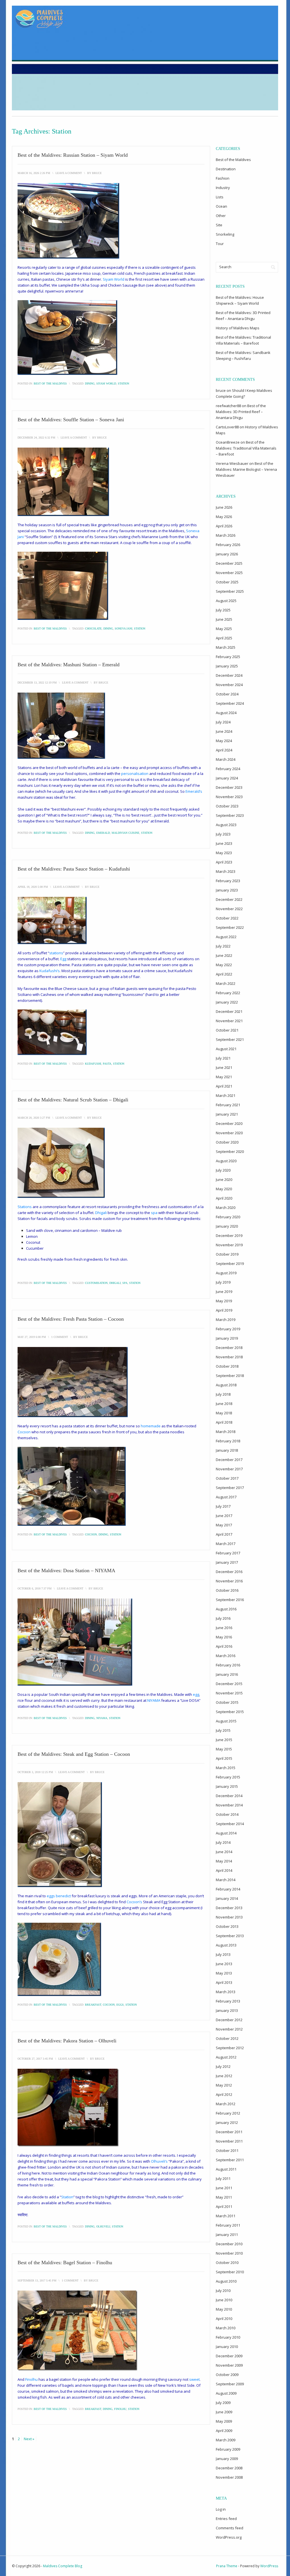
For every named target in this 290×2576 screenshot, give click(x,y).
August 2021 (226, 1049)
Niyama (102, 1718)
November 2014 (229, 1805)
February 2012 (228, 2113)
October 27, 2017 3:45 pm (35, 2059)
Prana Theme (227, 2566)
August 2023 (226, 825)
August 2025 (226, 601)
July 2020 (223, 1170)
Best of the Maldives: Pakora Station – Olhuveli (67, 2041)
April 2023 (224, 862)
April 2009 (224, 2431)
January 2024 (227, 778)
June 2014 (224, 1852)
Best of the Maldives (50, 384)
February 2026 (228, 545)
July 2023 (223, 834)
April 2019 (224, 1310)
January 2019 (227, 1338)
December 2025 (229, 563)
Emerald (103, 833)
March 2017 (226, 1544)
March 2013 (226, 1992)
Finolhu (120, 2409)
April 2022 (224, 974)
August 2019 (226, 1273)
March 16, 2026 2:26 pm (34, 173)
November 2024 (229, 685)
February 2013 (228, 2001)
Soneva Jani (123, 629)
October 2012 (227, 2038)
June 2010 (224, 2300)
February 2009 (228, 2449)
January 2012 (227, 2122)
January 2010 (227, 2347)
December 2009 (229, 2356)
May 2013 (224, 1973)
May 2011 (224, 2197)
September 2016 (230, 1600)
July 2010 (223, 2291)
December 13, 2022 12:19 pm (37, 683)
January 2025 (227, 666)
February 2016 (228, 1665)
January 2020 (227, 1226)
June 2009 (224, 2412)
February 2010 (228, 2337)
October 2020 (227, 1142)
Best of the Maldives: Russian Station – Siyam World (73, 155)
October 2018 (227, 1366)
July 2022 (223, 946)
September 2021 (230, 1039)
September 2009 (230, 2384)
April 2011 (224, 2207)
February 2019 (228, 1329)
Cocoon (91, 1534)
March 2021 (226, 1095)
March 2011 (226, 2216)
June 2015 (224, 1740)
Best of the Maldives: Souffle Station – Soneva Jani (71, 420)
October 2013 (227, 1926)
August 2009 (226, 2393)
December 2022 (229, 899)
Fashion (223, 178)
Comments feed (230, 2528)
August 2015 (226, 1721)
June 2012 (224, 2076)
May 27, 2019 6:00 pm (32, 1337)
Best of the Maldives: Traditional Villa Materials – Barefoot (246, 448)
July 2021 (223, 1058)
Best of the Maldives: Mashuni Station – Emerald (69, 665)
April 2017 (224, 1534)
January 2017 (227, 1562)
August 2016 (226, 1609)
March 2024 (226, 759)
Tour (220, 244)
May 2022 (224, 965)
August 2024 (226, 713)
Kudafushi (93, 1064)
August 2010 (226, 2281)
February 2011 (228, 2225)
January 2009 (227, 2459)
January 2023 (227, 890)
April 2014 (224, 1870)
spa (125, 1283)
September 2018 (230, 1376)
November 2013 (229, 1917)
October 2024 (227, 694)
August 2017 (226, 1497)
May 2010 (224, 2309)
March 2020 (226, 1208)
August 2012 (226, 2057)
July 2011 (223, 2178)
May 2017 (224, 1525)
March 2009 (226, 2440)
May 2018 (224, 1413)
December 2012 (229, 2020)
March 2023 (226, 871)
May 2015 (224, 1749)
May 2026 (224, 517)
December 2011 (229, 2132)
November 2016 (229, 1581)
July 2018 (223, 1394)
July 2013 (223, 1954)
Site (219, 225)
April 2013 (224, 1982)
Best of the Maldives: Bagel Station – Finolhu (65, 2263)
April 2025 (224, 638)
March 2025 (226, 647)
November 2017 (229, 1469)
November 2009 (229, 2365)
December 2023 (229, 787)
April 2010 (224, 2319)
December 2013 (229, 1908)
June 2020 (224, 1179)
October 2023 (227, 806)
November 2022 (229, 909)
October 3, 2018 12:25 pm (35, 1772)
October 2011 (227, 2150)
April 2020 (224, 1198)
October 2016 (227, 1590)
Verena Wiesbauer (232, 463)
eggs (120, 2005)
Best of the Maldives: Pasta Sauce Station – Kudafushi (74, 869)
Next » (29, 2439)
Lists (220, 197)
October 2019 (227, 1254)
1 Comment (60, 1337)
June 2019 (224, 1292)
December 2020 (229, 1123)
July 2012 (223, 2066)
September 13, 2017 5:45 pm (37, 2280)
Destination (226, 169)
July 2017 (223, 1506)
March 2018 (226, 1432)
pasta (107, 1064)
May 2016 (224, 1637)
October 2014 (227, 1814)
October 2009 (227, 2375)
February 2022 (228, 993)
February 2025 (228, 657)
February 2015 (228, 1777)
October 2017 (227, 1478)
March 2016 (226, 1656)
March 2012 (226, 2104)
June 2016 (224, 1628)
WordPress (269, 2566)
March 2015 (226, 1768)
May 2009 (224, 2421)
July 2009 (223, 2403)
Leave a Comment (69, 173)
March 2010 (226, 2328)
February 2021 (228, 1105)
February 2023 (228, 881)
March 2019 (226, 1320)
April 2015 (224, 1758)
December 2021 (229, 1011)
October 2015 (227, 1702)
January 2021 (227, 1114)
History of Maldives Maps (238, 328)
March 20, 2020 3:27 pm (34, 1118)
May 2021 (224, 1077)
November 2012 (229, 2029)
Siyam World (106, 384)
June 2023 (224, 843)
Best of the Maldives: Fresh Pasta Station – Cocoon (71, 1319)
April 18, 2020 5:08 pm (33, 887)
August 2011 (226, 2169)
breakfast (93, 2005)
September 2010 (230, 2272)
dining (90, 384)
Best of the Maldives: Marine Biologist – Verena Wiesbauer (246, 469)
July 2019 (223, 1282)
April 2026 (224, 526)
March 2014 (226, 1880)
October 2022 (227, 918)
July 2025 (223, 610)
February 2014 (228, 1889)
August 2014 (226, 1833)
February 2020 (228, 1217)
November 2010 (229, 2253)
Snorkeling (225, 234)
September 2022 (230, 927)
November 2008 (229, 2477)
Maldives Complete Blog (63, 2566)
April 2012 (224, 2094)
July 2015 (223, 1730)
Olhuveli (103, 2226)
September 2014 (230, 1824)
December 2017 (229, 1460)
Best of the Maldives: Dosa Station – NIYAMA (66, 1570)
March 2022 (226, 983)
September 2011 (230, 2160)
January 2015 (227, 1786)
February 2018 (228, 1441)
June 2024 (224, 731)
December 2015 (229, 1684)
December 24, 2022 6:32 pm (36, 438)
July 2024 (223, 722)
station (123, 384)
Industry (223, 188)
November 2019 (229, 1245)
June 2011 (224, 2188)
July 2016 (223, 1618)
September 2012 (230, 2048)
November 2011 (229, 2141)
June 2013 (224, 1964)
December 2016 (229, 1572)
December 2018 (229, 1348)
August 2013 (226, 1945)
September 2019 (230, 1264)
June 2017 (224, 1516)
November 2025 (229, 573)
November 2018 (229, 1357)
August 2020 (226, 1161)
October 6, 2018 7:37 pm (35, 1588)
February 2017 (228, 1553)
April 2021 (224, 1086)
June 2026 (224, 507)
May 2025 (224, 629)
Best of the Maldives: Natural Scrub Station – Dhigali (73, 1100)
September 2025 (230, 591)
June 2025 (224, 619)
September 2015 (230, 1712)
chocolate (93, 629)
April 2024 (224, 750)
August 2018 (226, 1385)
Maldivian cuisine (125, 833)
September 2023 (230, 815)
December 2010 (229, 2244)
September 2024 (230, 703)
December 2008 (229, 2468)
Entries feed (226, 2519)
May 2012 (224, 2085)
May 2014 (224, 1861)
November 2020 (229, 1133)
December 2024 (229, 675)
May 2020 (224, 1189)
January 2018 (227, 1450)
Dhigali (115, 1283)
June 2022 (224, 955)
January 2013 (227, 2010)
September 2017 (230, 1488)
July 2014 (223, 1842)
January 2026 (227, 554)
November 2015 (229, 1693)
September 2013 (230, 1936)
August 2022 (226, 937)
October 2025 (227, 582)
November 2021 (229, 1021)
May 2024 (224, 741)
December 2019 (229, 1236)
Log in (221, 2509)
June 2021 (224, 1067)
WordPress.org (229, 2537)
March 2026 (226, 535)
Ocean (221, 206)
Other (221, 216)
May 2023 (224, 853)
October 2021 (227, 1030)
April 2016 (224, 1646)
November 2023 (229, 797)
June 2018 (224, 1404)
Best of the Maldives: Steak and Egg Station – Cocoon (74, 1754)
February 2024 (228, 769)
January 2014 (227, 1898)
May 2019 (224, 1301)
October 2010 (227, 2263)
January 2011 (227, 2235)
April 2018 (224, 1422)
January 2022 (227, 1002)
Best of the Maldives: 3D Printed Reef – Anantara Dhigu (241, 412)
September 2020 (230, 1151)
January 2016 (227, 1674)
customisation (96, 1283)
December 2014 (229, 1796)
